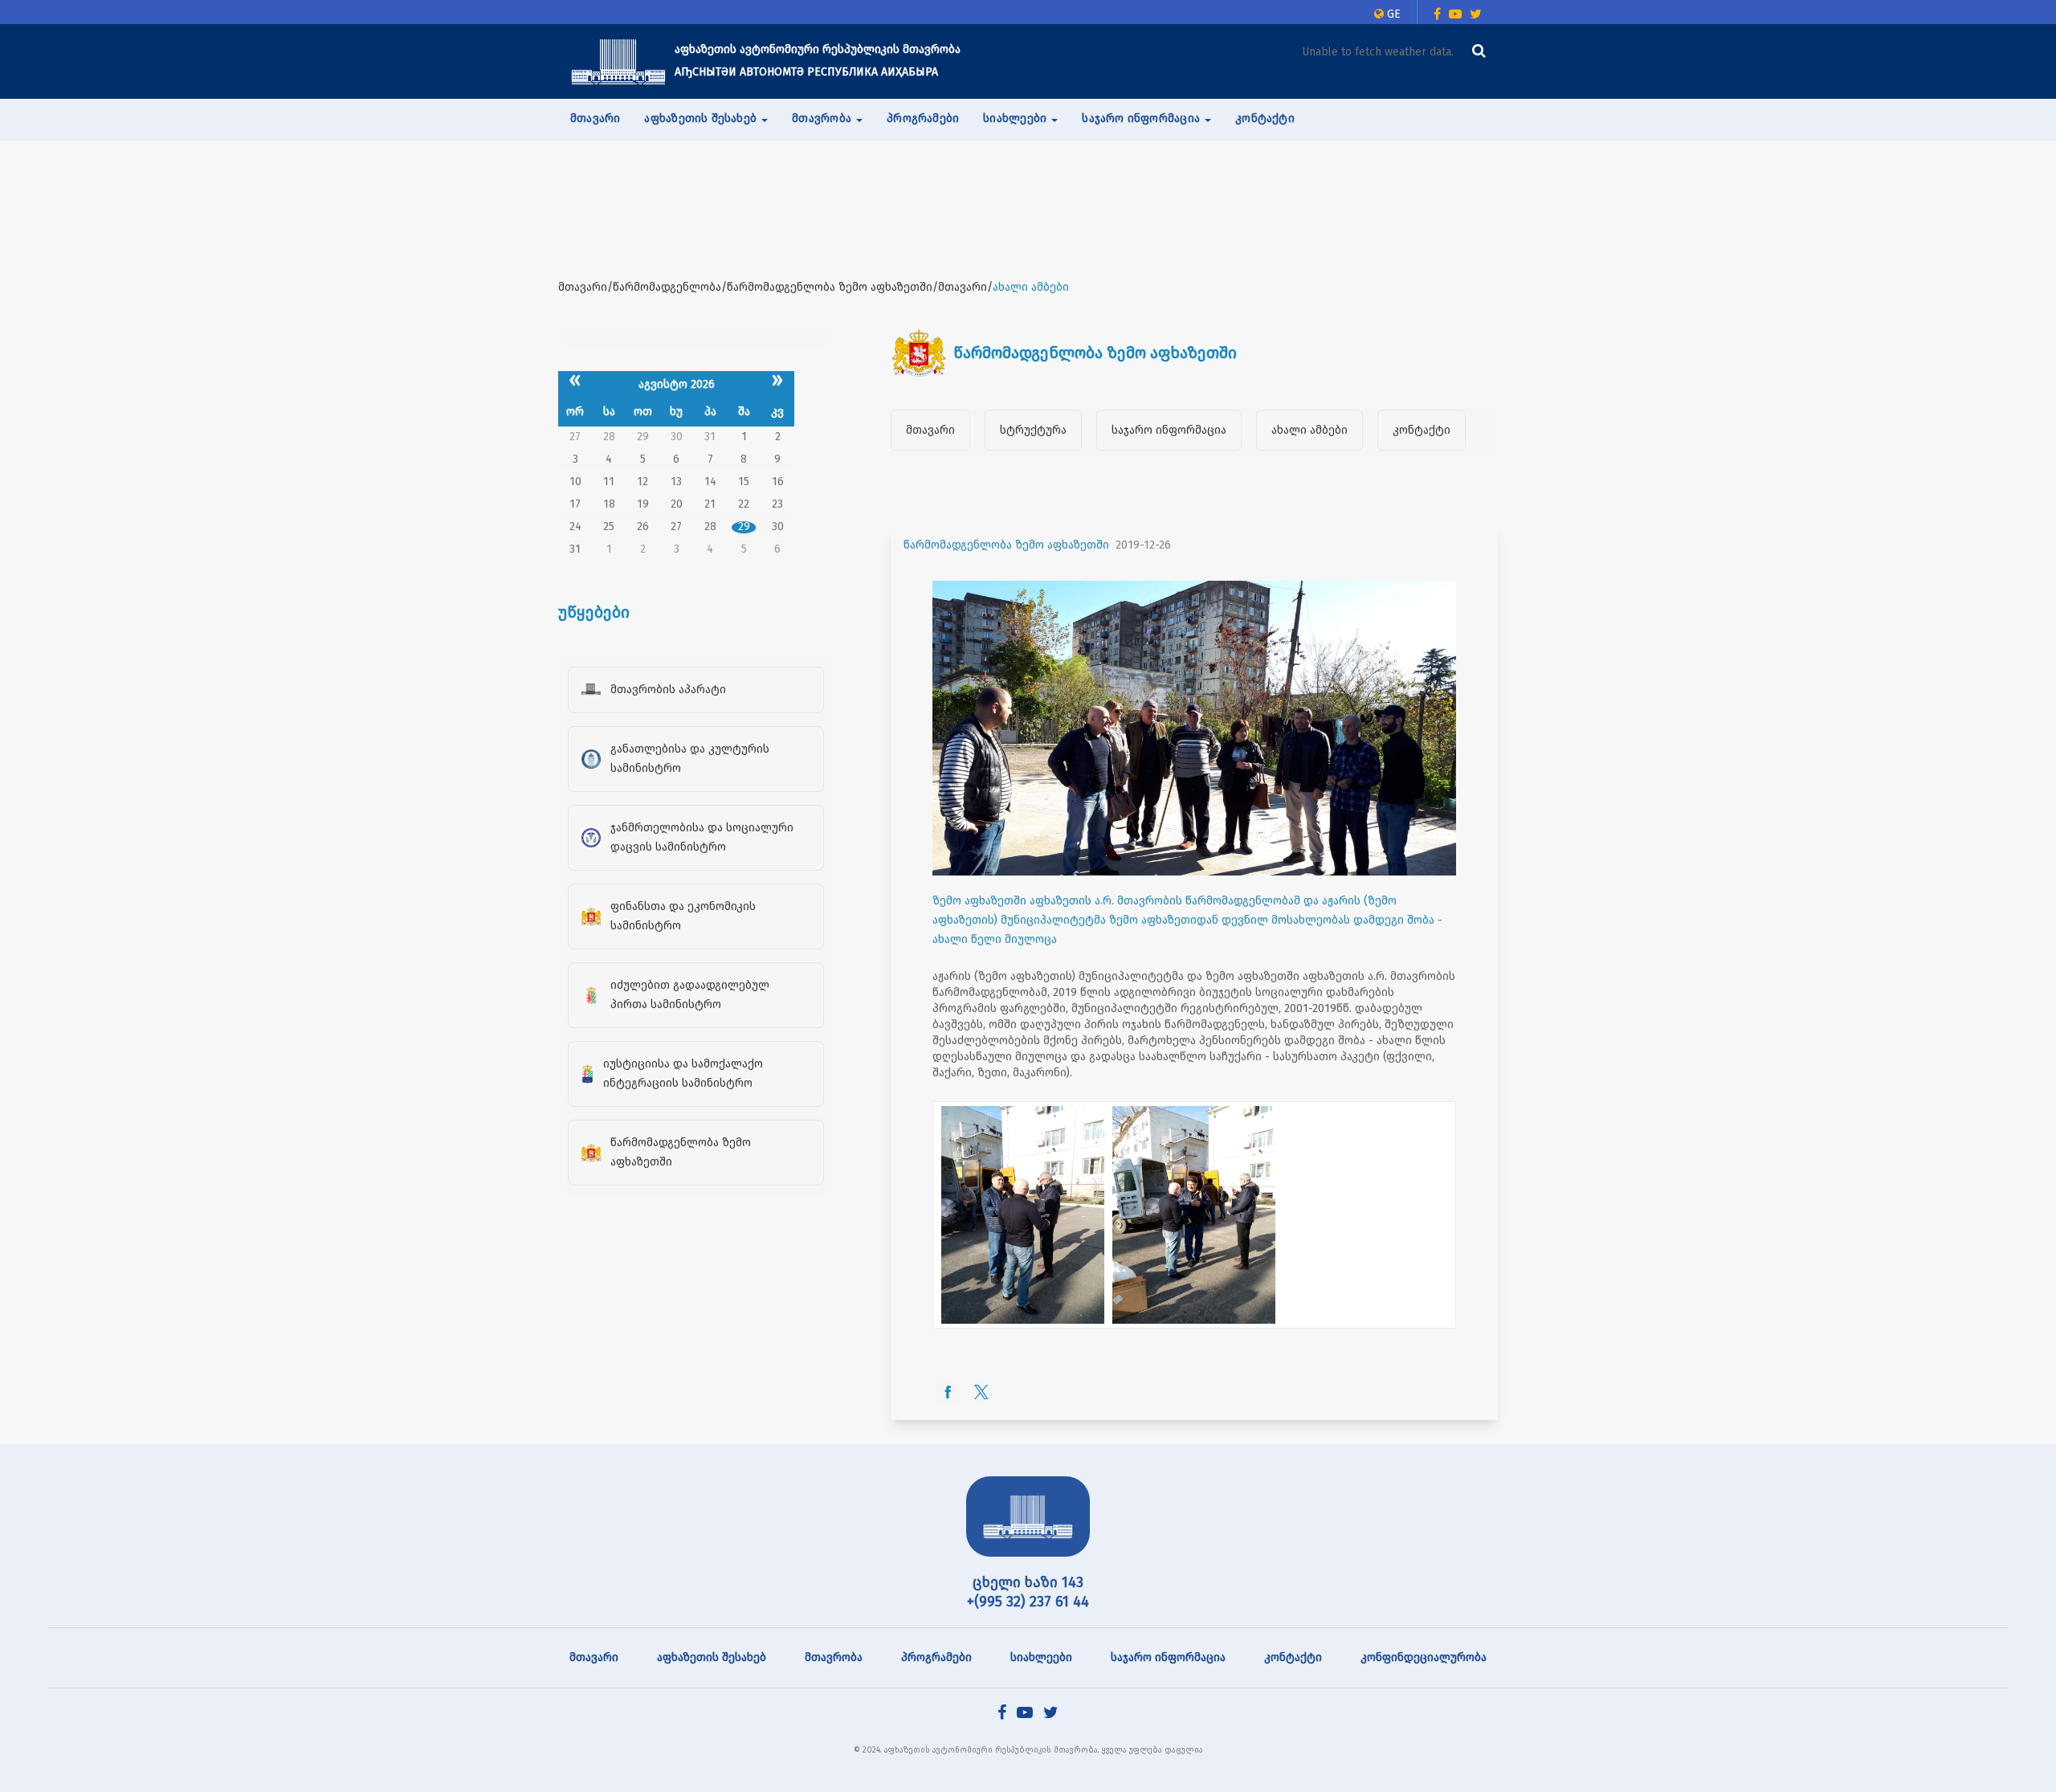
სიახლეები (1041, 1657)
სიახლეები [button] (1016, 118)
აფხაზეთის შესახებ (712, 1657)
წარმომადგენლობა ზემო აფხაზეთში (1006, 545)
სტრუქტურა (1033, 430)
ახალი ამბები (1309, 430)
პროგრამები (923, 118)
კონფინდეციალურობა (1424, 1657)
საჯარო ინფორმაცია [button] (1142, 118)
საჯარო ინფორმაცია (1169, 430)
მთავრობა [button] (823, 118)
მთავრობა (834, 1657)
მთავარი (595, 118)
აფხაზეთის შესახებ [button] (702, 118)
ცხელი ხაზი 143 (1028, 1582)
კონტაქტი (1265, 118)
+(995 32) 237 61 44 (1028, 1602)
